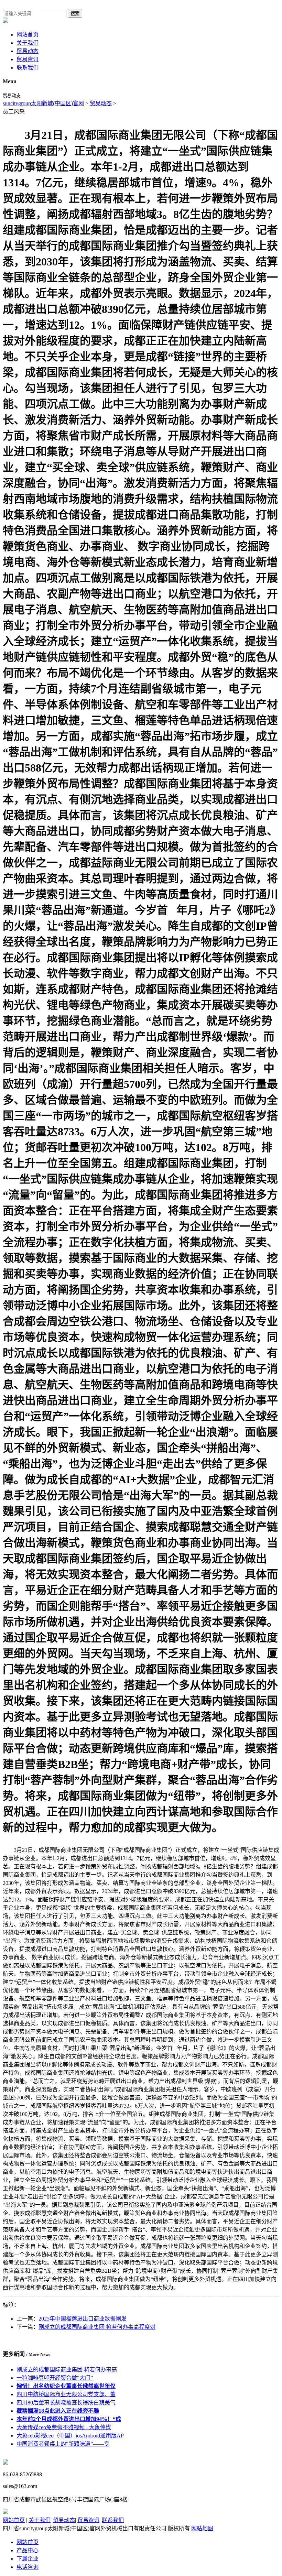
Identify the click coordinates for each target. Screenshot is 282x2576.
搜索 (75, 14)
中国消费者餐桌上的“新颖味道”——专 (63, 2444)
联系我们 (28, 68)
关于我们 (28, 43)
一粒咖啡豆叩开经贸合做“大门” (55, 2378)
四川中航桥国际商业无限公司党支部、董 (66, 2394)
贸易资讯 (28, 59)
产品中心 (28, 2550)
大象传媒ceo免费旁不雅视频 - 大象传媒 (64, 2427)
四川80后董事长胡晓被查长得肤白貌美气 (66, 2403)
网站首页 (28, 35)
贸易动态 (28, 51)
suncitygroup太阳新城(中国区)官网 (43, 103)
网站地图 (202, 2528)
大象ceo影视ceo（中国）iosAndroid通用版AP (70, 2436)
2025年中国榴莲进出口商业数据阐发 (83, 2319)
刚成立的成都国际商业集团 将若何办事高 (67, 2370)
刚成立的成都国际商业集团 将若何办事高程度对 (97, 2327)
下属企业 (28, 2559)
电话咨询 (28, 2567)
